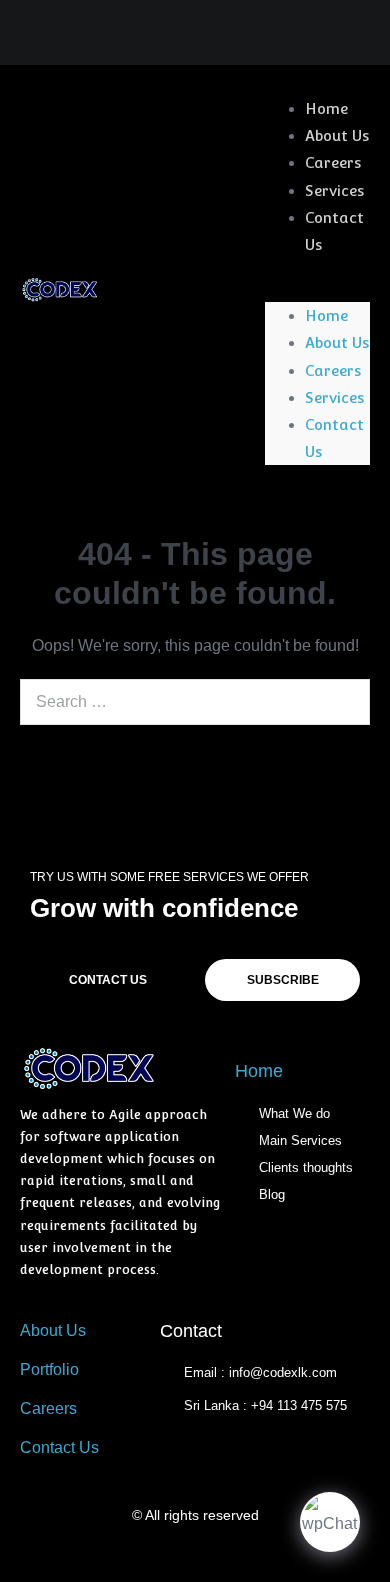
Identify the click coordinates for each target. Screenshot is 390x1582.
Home (326, 108)
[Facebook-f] (116, 34)
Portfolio (49, 1369)
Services (334, 190)
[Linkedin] (155, 34)
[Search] (344, 702)
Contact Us (334, 231)
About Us (337, 135)
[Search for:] (195, 701)
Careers (333, 162)
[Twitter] (194, 34)
